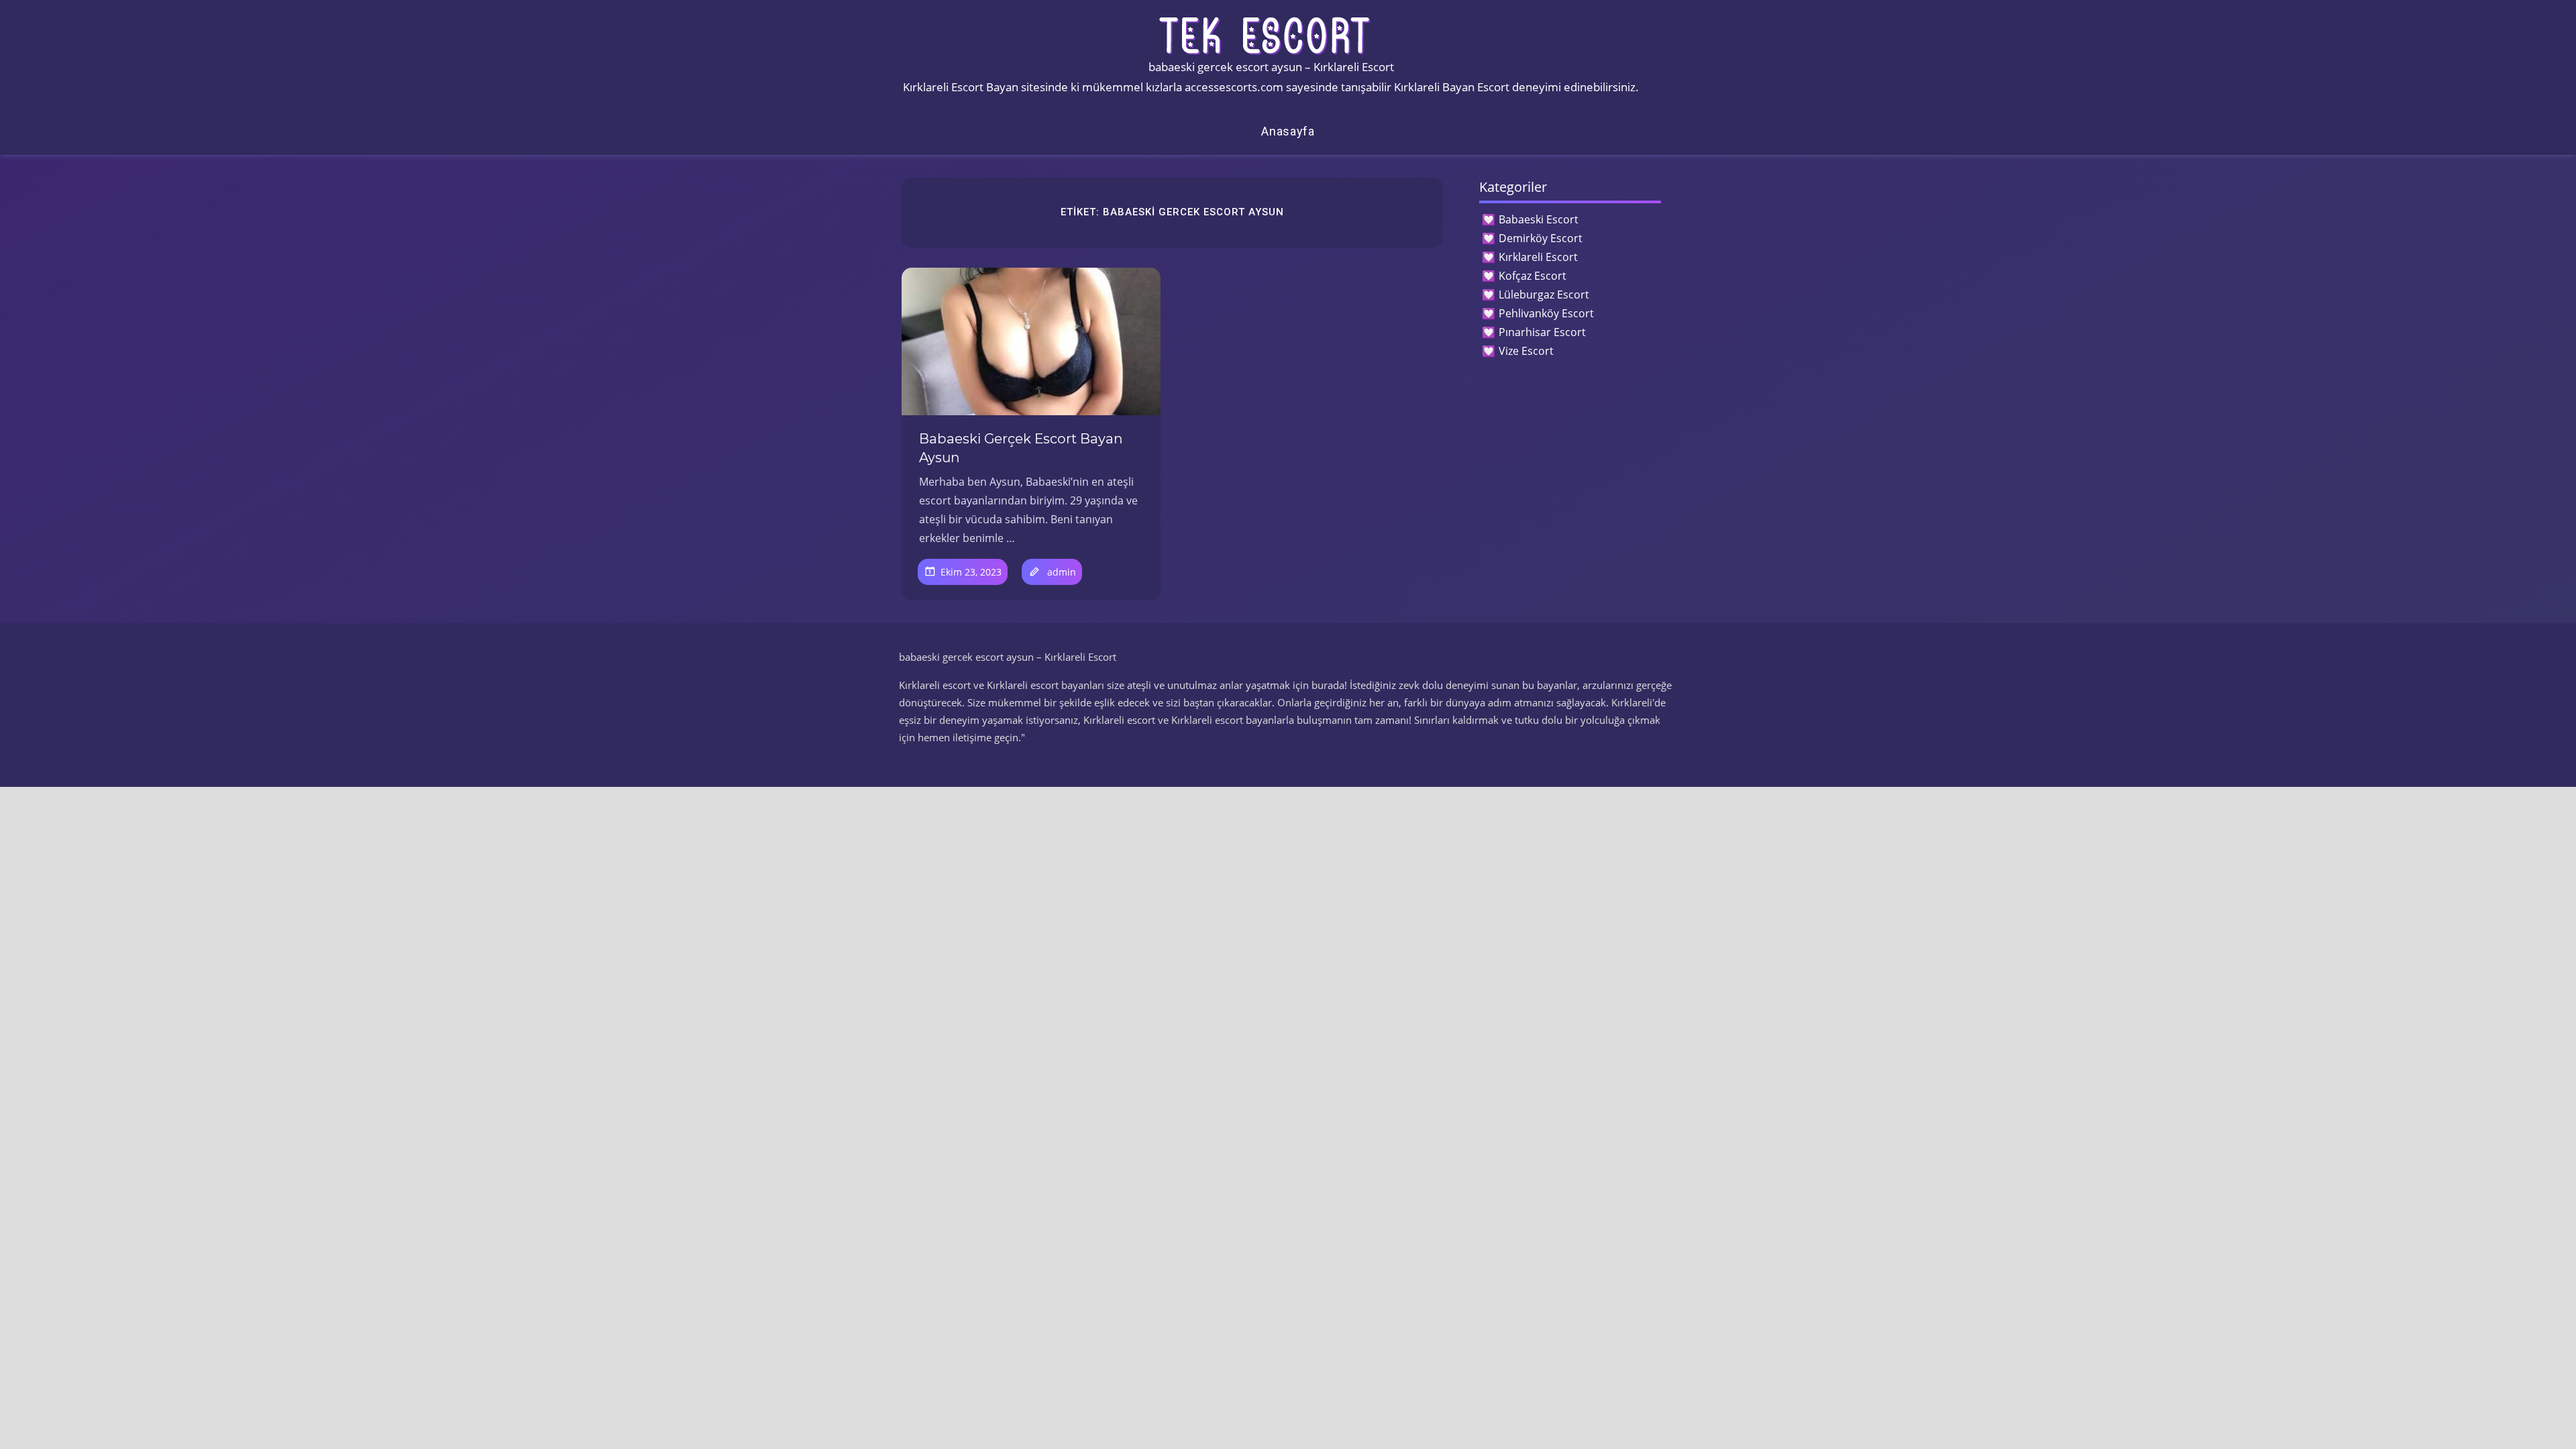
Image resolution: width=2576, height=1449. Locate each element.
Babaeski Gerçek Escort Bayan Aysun (1021, 448)
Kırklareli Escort (1538, 257)
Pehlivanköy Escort (1546, 313)
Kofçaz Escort (1533, 276)
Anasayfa (1288, 131)
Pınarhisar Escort (1542, 332)
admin (1062, 572)
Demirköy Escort (1541, 238)
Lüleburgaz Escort (1544, 294)
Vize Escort (1526, 351)
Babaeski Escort (1539, 219)
